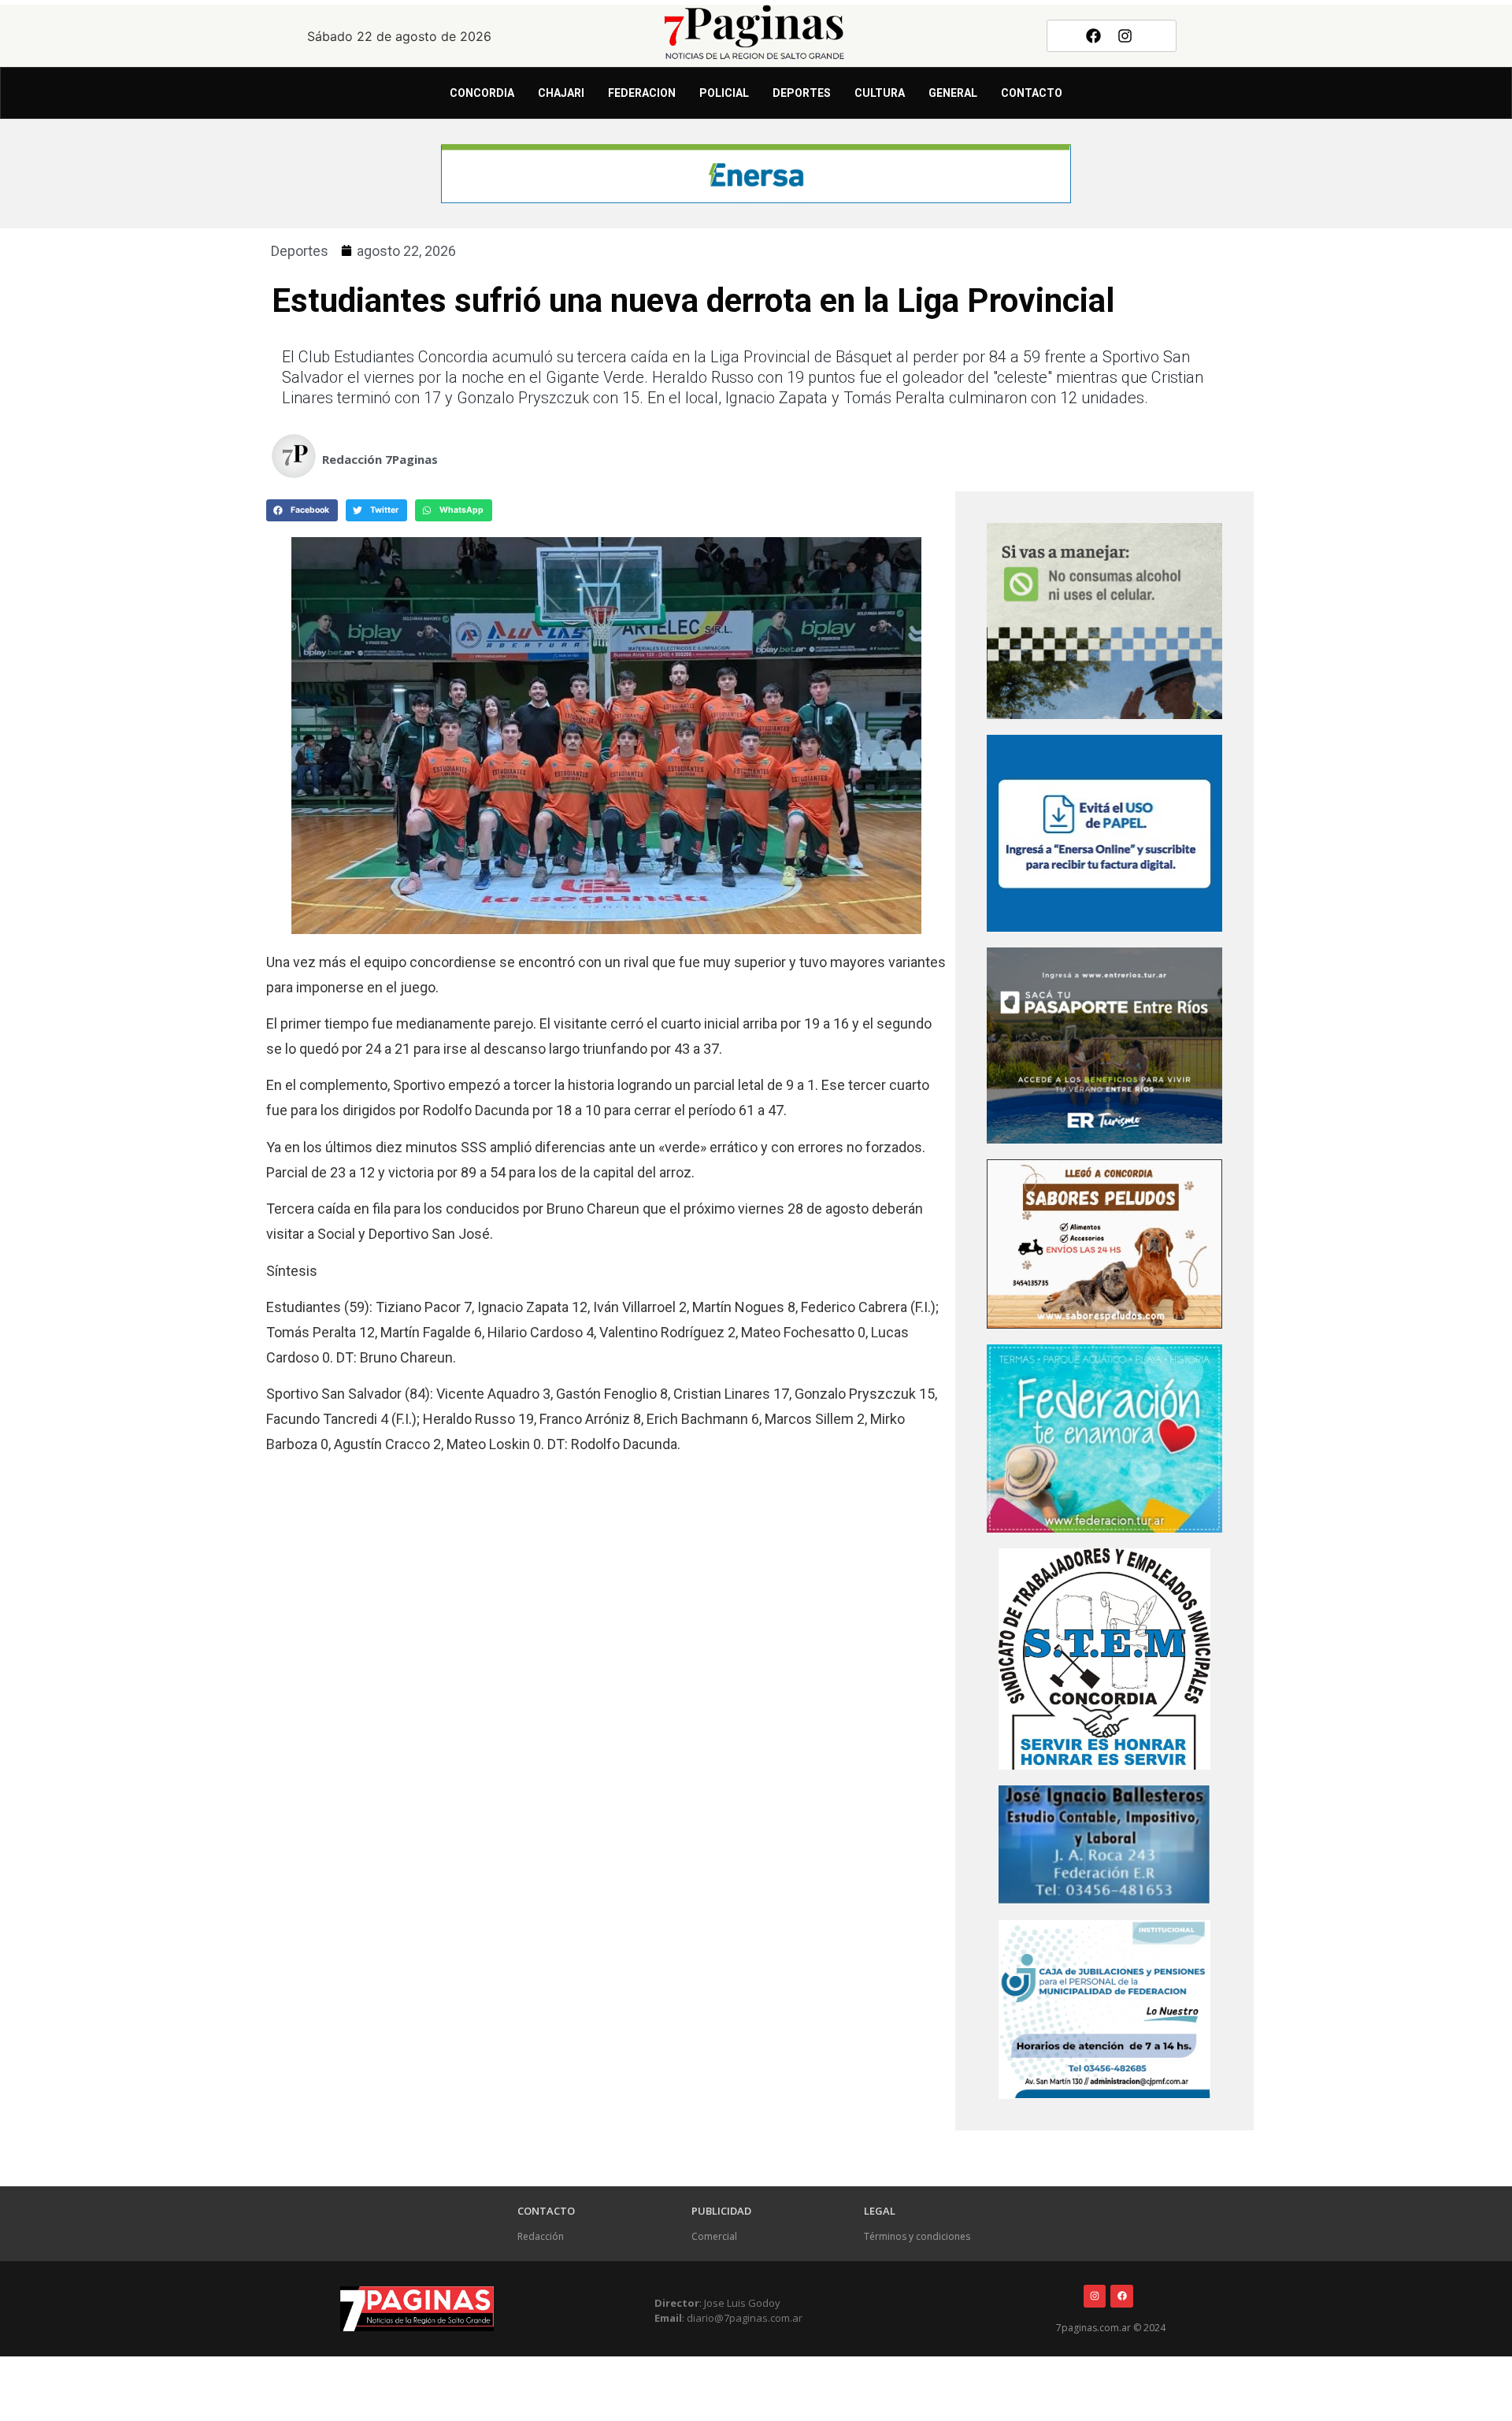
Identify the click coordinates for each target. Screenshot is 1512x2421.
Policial (724, 93)
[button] (302, 510)
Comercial (714, 2236)
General (953, 93)
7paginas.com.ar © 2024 (1111, 2328)
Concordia (482, 93)
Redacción (541, 2236)
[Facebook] (1093, 35)
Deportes (802, 93)
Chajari (561, 93)
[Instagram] (1125, 35)
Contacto (1032, 93)
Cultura (880, 93)
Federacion (642, 93)
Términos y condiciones (917, 2236)
